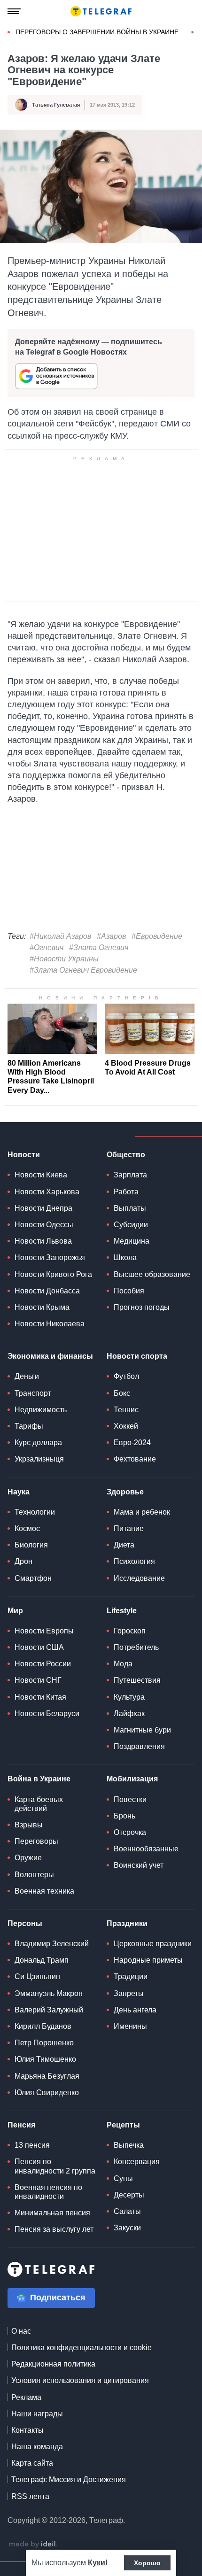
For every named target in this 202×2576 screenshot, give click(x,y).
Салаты (127, 2211)
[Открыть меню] (14, 11)
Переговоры (36, 1841)
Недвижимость (41, 1410)
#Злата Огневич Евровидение (83, 970)
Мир (15, 1611)
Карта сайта (32, 2463)
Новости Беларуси (47, 1713)
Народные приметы (148, 1960)
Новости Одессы (44, 1225)
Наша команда (37, 2447)
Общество (126, 1155)
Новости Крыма (42, 1307)
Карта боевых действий (39, 1804)
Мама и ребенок (142, 1512)
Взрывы (29, 1825)
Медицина (132, 1241)
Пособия (129, 1291)
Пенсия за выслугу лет (54, 2229)
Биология (31, 1545)
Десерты (129, 2195)
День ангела (135, 2010)
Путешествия (137, 1680)
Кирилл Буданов (43, 2026)
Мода (123, 1664)
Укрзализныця (39, 1459)
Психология (134, 1561)
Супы (123, 2178)
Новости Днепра (43, 1208)
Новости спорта (137, 1356)
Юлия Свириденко (47, 2093)
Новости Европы (44, 1631)
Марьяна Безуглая (47, 2076)
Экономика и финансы (50, 1356)
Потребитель (136, 1647)
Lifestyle (122, 1611)
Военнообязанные (146, 1849)
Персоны (25, 1923)
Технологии (35, 1512)
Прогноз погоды (142, 1307)
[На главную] (101, 11)
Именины (130, 2026)
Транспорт (33, 1393)
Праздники (127, 1923)
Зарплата (130, 1175)
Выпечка (129, 2145)
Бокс (122, 1393)
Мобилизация (132, 1779)
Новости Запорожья (50, 1257)
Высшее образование (152, 1274)
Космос (27, 1528)
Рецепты (123, 2125)
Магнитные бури (142, 1730)
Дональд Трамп (42, 1960)
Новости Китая (40, 1697)
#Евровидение (157, 936)
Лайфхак (129, 1713)
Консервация (137, 2162)
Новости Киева (41, 1175)
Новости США (39, 1647)
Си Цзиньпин (37, 1976)
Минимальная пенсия (52, 2213)
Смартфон (33, 1578)
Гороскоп (130, 1631)
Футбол (126, 1376)
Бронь (124, 1816)
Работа (126, 1192)
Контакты (27, 2430)
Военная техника (44, 1891)
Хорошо (147, 2563)
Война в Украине (39, 1779)
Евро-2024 (132, 1443)
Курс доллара (38, 1443)
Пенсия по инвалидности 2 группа (55, 2166)
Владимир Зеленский (52, 1944)
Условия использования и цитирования (80, 2380)
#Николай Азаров (60, 936)
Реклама (26, 2397)
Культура (129, 1697)
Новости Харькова (47, 1192)
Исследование (139, 1578)
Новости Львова (43, 1241)
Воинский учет (139, 1865)
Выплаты (130, 1208)
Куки (97, 2563)
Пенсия (21, 2125)
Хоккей (126, 1426)
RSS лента (30, 2496)
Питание (129, 1528)
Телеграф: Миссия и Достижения (69, 2479)
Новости (24, 1155)
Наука (19, 1492)
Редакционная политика (53, 2364)
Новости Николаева (50, 1324)
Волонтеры (34, 1875)
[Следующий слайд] (193, 32)
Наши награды (37, 2414)
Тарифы (29, 1426)
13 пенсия (32, 2145)
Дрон (23, 1561)
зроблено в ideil (33, 2545)
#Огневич (47, 948)
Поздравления (139, 1746)
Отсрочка (130, 1832)
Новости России (43, 1664)
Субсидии (131, 1225)
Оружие (28, 1858)
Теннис (126, 1410)
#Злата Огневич (99, 948)
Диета (124, 1545)
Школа (125, 1257)
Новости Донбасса (47, 1291)
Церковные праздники (153, 1944)
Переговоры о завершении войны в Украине (97, 32)
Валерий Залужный (49, 2010)
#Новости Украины (64, 959)
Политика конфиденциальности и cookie (82, 2348)
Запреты (129, 1993)
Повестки (130, 1799)
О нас (21, 2331)
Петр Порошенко (44, 2043)
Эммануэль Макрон (49, 1993)
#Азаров (111, 936)
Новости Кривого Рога (53, 1274)
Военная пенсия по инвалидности (48, 2192)
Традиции (131, 1976)
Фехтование (135, 1459)
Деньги (27, 1376)
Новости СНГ (38, 1680)
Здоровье (125, 1492)
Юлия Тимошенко (45, 2059)
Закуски (127, 2228)
